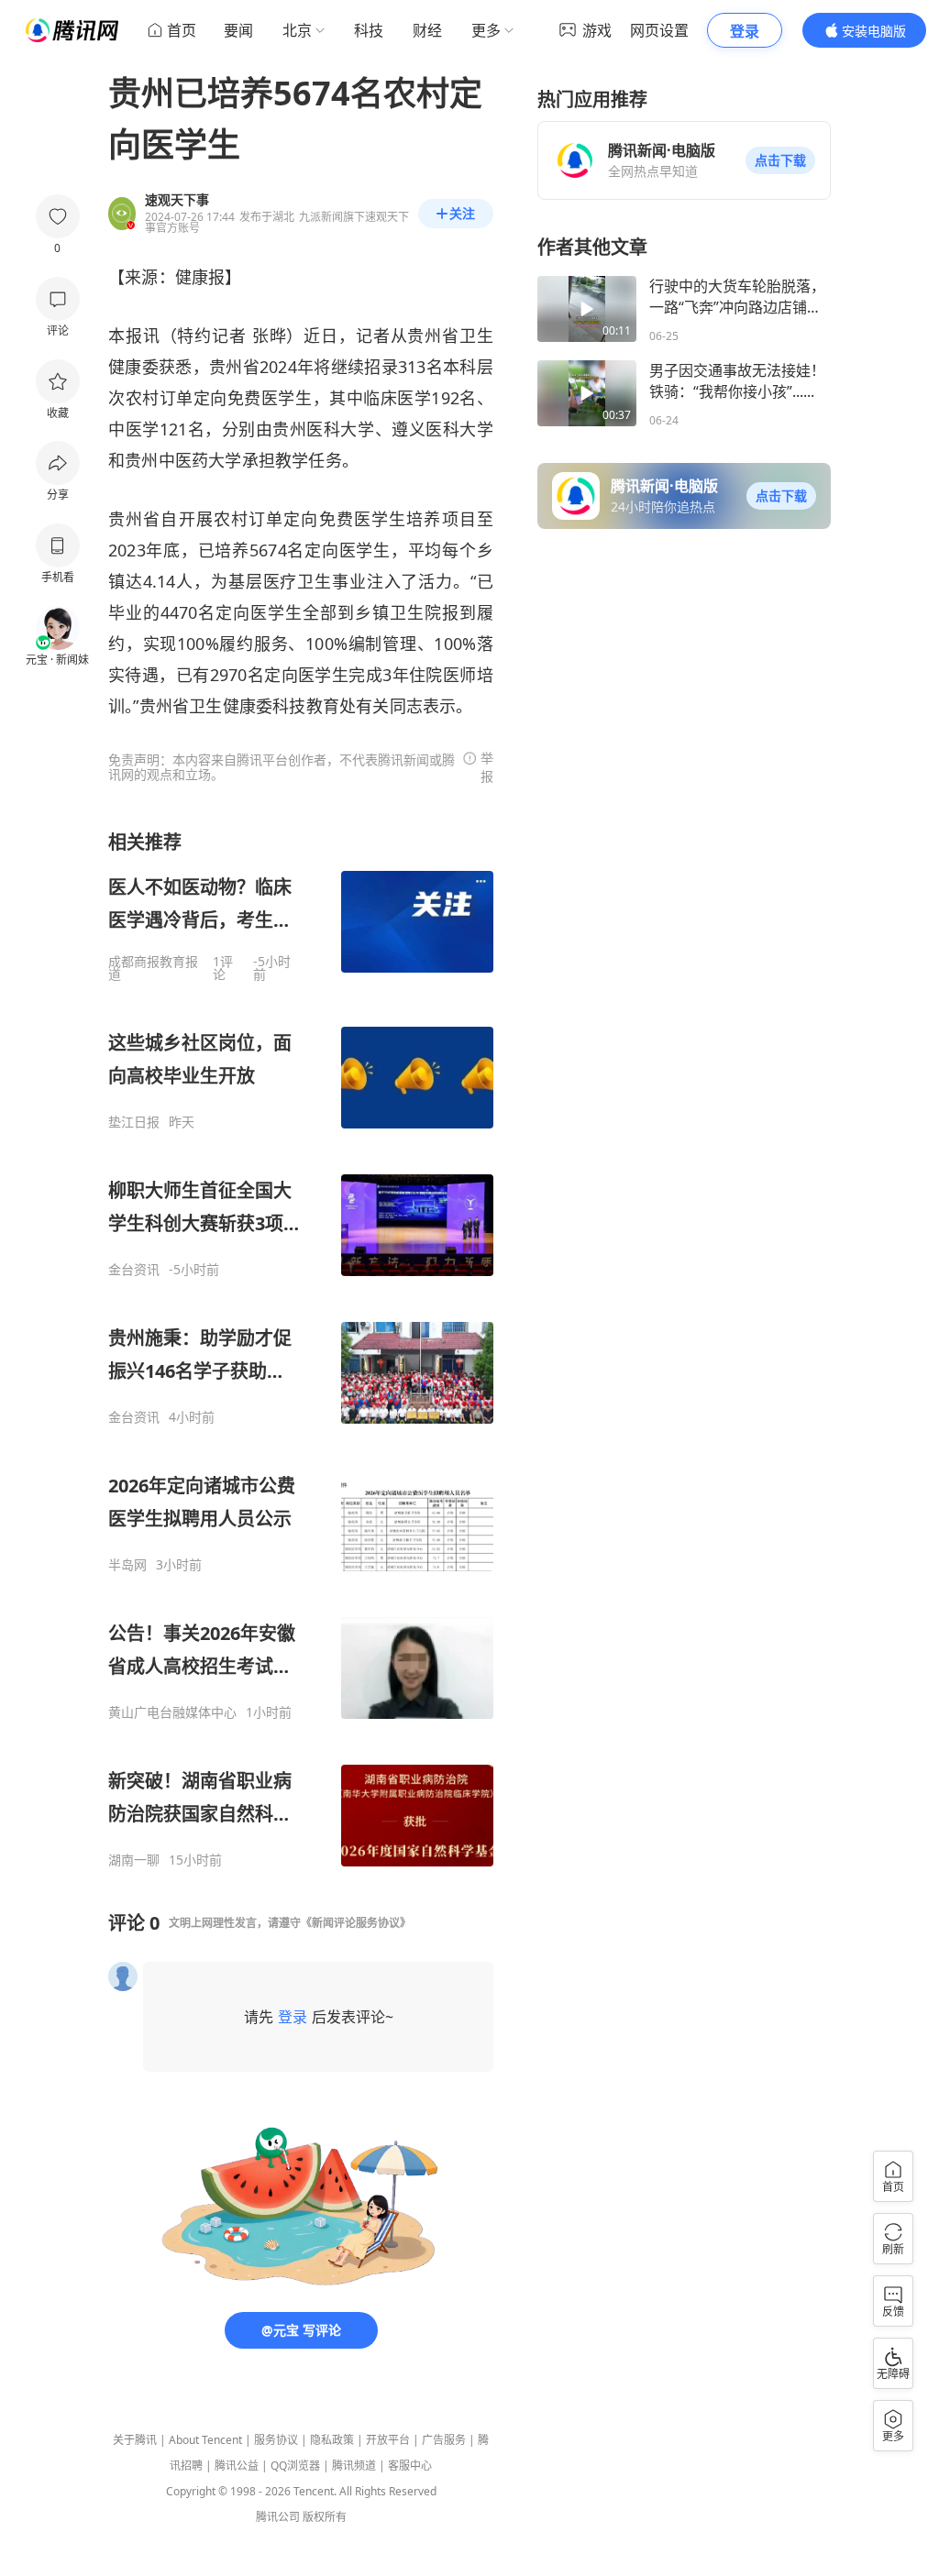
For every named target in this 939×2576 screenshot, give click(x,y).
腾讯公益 (237, 2466)
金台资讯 (134, 1270)
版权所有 (325, 2517)
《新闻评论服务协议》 (356, 1923)
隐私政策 (332, 2440)
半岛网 (127, 1565)
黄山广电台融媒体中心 (172, 1712)
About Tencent (205, 2440)
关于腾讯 (135, 2440)
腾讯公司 (278, 2517)
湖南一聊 (134, 1860)
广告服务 (444, 2440)
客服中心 (410, 2466)
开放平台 (388, 2440)
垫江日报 (134, 1122)
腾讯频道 (354, 2466)
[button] (780, 160)
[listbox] (301, 1349)
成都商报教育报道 (153, 968)
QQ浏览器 (295, 2466)
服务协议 (276, 2440)
